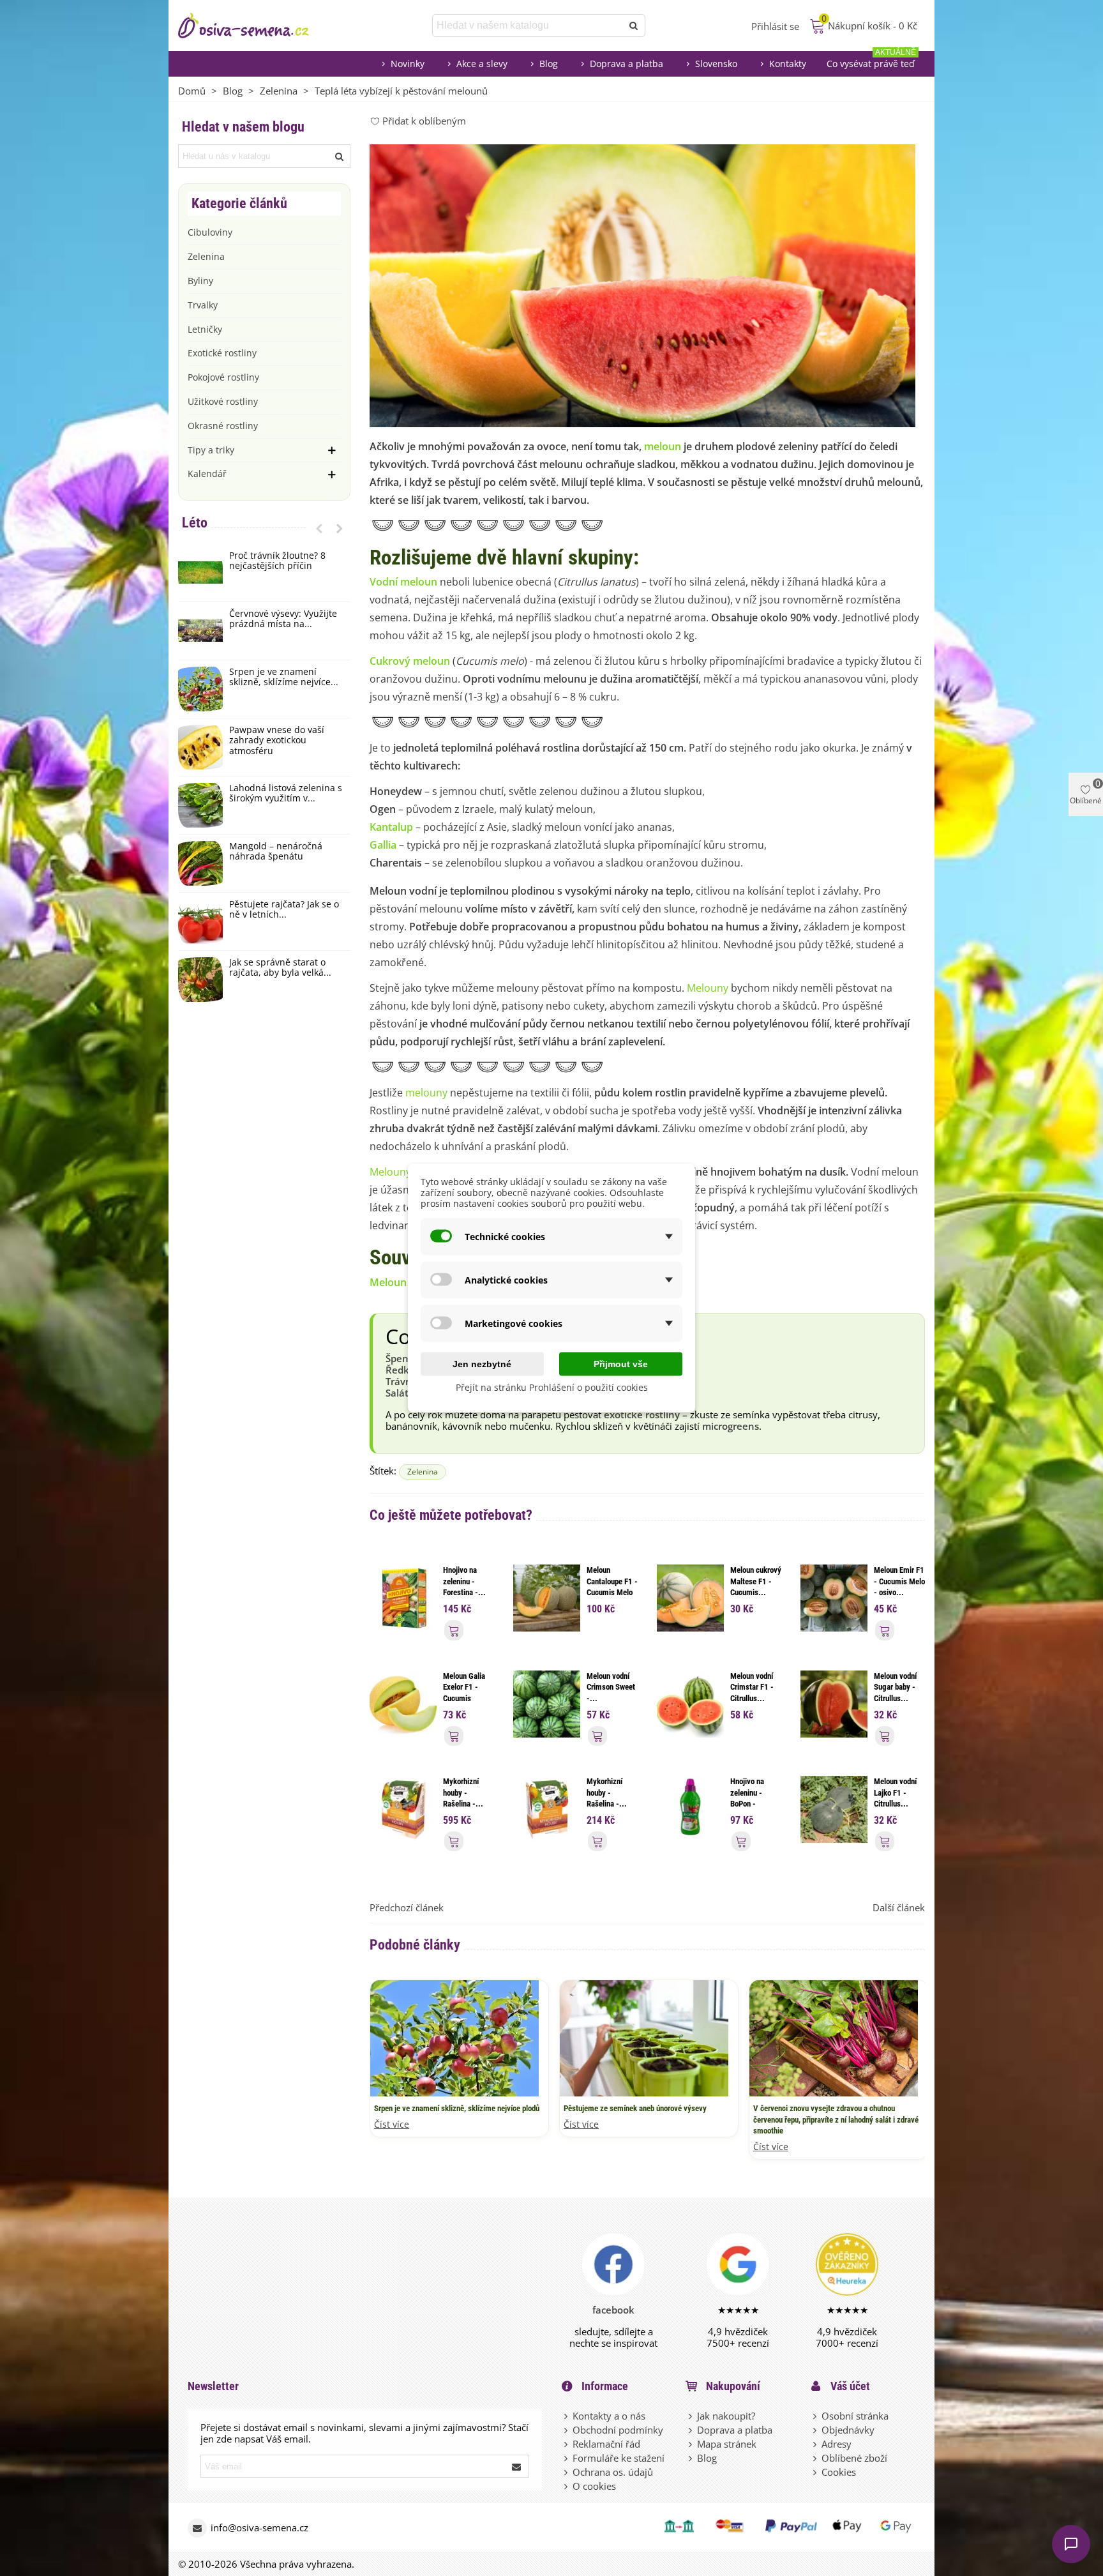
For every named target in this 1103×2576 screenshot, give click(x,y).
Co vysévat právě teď (871, 60)
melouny (426, 1093)
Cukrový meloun (410, 661)
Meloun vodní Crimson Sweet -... (611, 1687)
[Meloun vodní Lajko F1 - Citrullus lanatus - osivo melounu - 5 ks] (834, 1808)
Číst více (392, 2125)
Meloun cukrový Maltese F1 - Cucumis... (756, 1581)
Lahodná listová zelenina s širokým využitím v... (286, 794)
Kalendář (207, 474)
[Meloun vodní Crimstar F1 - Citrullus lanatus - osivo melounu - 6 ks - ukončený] (690, 1702)
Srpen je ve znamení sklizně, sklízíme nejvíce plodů (457, 2108)
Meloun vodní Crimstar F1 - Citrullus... (752, 1687)
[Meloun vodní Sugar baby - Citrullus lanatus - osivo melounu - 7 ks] (834, 1702)
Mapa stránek (727, 2444)
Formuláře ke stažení (619, 2458)
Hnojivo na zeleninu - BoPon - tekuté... (747, 1798)
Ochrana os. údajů (613, 2472)
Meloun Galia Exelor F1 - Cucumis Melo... (464, 1693)
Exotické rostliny (222, 353)
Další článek (899, 1907)
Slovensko (716, 64)
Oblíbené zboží (854, 2458)
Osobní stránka (855, 2416)
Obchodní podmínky (618, 2430)
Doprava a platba (627, 64)
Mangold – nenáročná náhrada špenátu (276, 852)
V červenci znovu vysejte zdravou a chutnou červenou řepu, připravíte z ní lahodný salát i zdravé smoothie (836, 2119)
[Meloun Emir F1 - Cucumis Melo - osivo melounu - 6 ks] (834, 1597)
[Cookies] (816, 2472)
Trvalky (203, 305)
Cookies (839, 2472)
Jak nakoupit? (726, 2416)
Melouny (708, 988)
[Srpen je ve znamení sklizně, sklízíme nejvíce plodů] (200, 689)
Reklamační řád (606, 2444)
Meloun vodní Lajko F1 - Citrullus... (895, 1792)
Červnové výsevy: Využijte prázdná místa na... (283, 619)
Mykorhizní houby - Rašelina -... (463, 1792)
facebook (613, 2310)
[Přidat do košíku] (454, 1630)
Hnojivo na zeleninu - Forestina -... (464, 1581)
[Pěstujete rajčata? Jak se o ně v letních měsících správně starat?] (200, 921)
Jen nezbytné (482, 1364)
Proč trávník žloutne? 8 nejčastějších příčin (277, 561)
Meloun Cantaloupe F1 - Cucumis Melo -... (612, 1587)
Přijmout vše (621, 1364)
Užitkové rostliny (223, 401)
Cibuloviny (210, 232)
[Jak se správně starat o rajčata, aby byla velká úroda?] (200, 980)
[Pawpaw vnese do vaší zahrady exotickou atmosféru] (200, 747)
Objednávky (848, 2430)
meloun (663, 446)
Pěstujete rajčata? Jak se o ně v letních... (284, 910)
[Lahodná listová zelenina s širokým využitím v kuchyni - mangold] (200, 805)
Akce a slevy (482, 64)
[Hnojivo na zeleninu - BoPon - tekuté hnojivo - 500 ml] (690, 1808)
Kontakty (788, 64)
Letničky (205, 329)
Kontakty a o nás (609, 2416)
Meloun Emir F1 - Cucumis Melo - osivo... (899, 1581)
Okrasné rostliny (223, 426)
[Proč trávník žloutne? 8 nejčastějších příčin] (200, 573)
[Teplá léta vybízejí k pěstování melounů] (642, 285)
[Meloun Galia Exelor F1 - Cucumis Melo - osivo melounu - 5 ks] (403, 1702)
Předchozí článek (407, 1907)
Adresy (837, 2444)
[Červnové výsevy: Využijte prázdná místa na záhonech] (200, 631)
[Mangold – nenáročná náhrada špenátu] (200, 863)
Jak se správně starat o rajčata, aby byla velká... (280, 968)
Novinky (408, 64)
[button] (319, 528)
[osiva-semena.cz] (255, 26)
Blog (549, 64)
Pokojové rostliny (223, 377)
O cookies (594, 2486)
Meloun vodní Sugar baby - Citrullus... (895, 1687)
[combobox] (528, 26)
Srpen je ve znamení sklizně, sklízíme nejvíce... (284, 678)
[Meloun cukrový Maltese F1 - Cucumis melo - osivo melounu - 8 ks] (690, 1597)
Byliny (200, 281)
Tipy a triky (211, 450)
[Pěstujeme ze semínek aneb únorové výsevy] (644, 2037)
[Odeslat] (634, 26)
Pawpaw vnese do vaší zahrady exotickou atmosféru (277, 741)
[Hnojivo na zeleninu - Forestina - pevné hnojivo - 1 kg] (403, 1597)
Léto (195, 523)
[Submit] (517, 2466)
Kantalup (391, 827)
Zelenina (206, 256)
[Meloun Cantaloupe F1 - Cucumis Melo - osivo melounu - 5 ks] (547, 1597)
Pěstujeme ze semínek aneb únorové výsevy (635, 2108)
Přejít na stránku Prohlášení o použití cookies (552, 1387)
